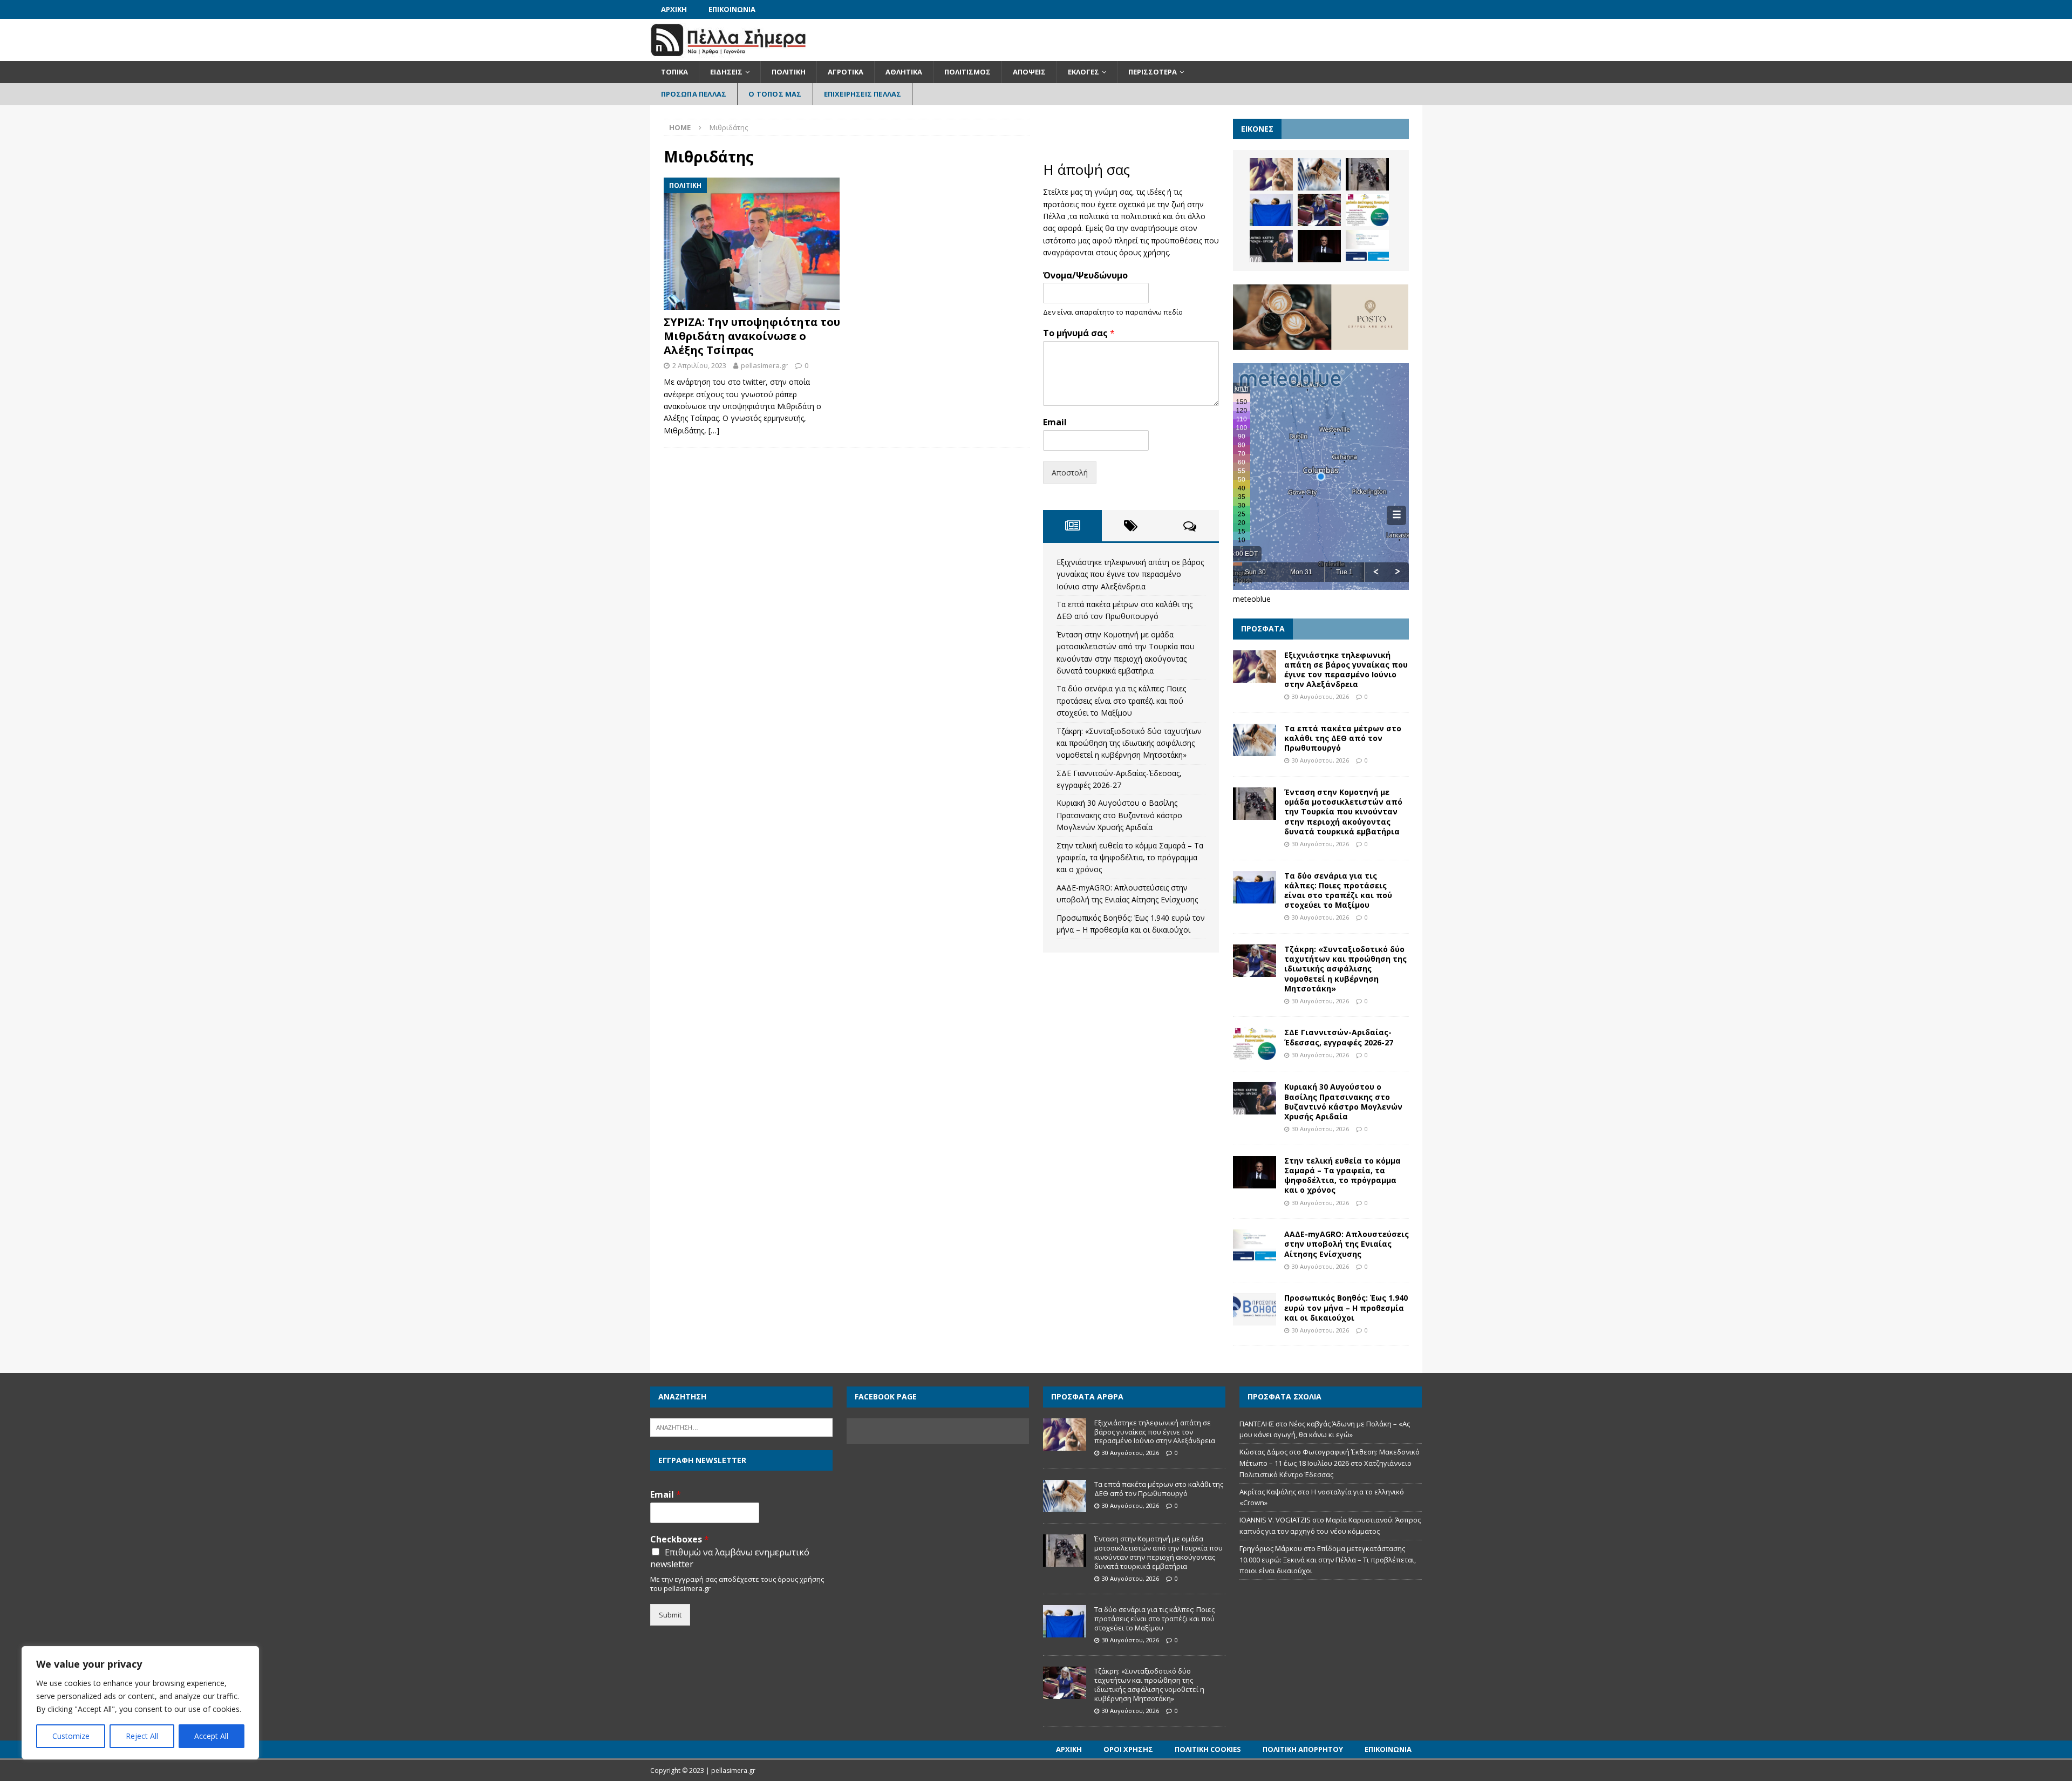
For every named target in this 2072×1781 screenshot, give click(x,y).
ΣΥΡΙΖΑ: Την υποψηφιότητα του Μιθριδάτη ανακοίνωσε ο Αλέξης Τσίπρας (752, 336)
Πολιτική (789, 72)
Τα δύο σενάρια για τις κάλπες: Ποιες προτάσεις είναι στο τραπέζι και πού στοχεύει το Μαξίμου (1121, 701)
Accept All (211, 1736)
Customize (71, 1736)
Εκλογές (1083, 72)
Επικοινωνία (732, 9)
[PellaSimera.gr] (728, 55)
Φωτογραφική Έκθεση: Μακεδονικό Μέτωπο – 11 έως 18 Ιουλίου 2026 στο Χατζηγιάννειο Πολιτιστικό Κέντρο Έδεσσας (1330, 1463)
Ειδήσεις (726, 72)
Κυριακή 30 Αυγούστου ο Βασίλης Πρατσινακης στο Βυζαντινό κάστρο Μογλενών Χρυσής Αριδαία (1119, 815)
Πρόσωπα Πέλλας (694, 94)
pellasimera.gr (764, 365)
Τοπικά (674, 72)
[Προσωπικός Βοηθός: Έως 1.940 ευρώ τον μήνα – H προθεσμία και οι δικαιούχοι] (1255, 1309)
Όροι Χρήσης (1128, 1749)
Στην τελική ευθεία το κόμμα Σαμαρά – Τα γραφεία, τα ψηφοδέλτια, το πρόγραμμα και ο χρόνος (1130, 858)
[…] (714, 430)
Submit (670, 1615)
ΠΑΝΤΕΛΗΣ (1257, 1424)
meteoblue (1252, 599)
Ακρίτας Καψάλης (1268, 1492)
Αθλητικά (904, 72)
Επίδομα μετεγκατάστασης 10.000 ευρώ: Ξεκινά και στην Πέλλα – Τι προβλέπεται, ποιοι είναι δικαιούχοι (1328, 1560)
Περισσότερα (1153, 72)
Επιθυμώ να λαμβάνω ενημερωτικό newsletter (730, 1558)
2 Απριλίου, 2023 (699, 365)
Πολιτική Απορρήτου (1303, 1749)
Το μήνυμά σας (1079, 333)
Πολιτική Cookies (1208, 1749)
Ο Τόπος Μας (775, 94)
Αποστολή (1070, 473)
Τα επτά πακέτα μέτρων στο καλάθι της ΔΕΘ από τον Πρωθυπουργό (1343, 738)
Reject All (142, 1736)
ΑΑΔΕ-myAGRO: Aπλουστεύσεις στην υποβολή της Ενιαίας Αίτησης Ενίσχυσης (1347, 1244)
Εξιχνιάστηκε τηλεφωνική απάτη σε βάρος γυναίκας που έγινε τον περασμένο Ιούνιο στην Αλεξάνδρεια (1130, 574)
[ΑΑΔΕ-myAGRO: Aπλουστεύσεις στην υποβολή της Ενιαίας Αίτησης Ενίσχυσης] (1367, 246)
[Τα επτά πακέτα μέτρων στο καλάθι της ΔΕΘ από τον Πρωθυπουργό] (1319, 174)
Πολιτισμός (967, 72)
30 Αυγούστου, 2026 (1320, 696)
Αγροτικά (846, 72)
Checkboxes (680, 1539)
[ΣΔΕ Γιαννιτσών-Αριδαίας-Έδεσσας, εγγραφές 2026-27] (1367, 210)
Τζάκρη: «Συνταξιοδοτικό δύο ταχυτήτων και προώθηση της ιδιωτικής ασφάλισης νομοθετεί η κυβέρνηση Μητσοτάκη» (1129, 743)
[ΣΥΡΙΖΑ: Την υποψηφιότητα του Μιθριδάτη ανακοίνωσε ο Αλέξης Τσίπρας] (752, 244)
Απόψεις (1029, 72)
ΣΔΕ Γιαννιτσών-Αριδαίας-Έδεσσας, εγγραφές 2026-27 (1339, 1037)
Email (1055, 422)
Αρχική (674, 9)
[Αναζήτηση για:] (741, 1426)
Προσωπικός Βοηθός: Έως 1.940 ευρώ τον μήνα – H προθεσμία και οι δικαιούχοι (1346, 1307)
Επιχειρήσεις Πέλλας (863, 94)
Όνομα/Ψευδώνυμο (1085, 276)
